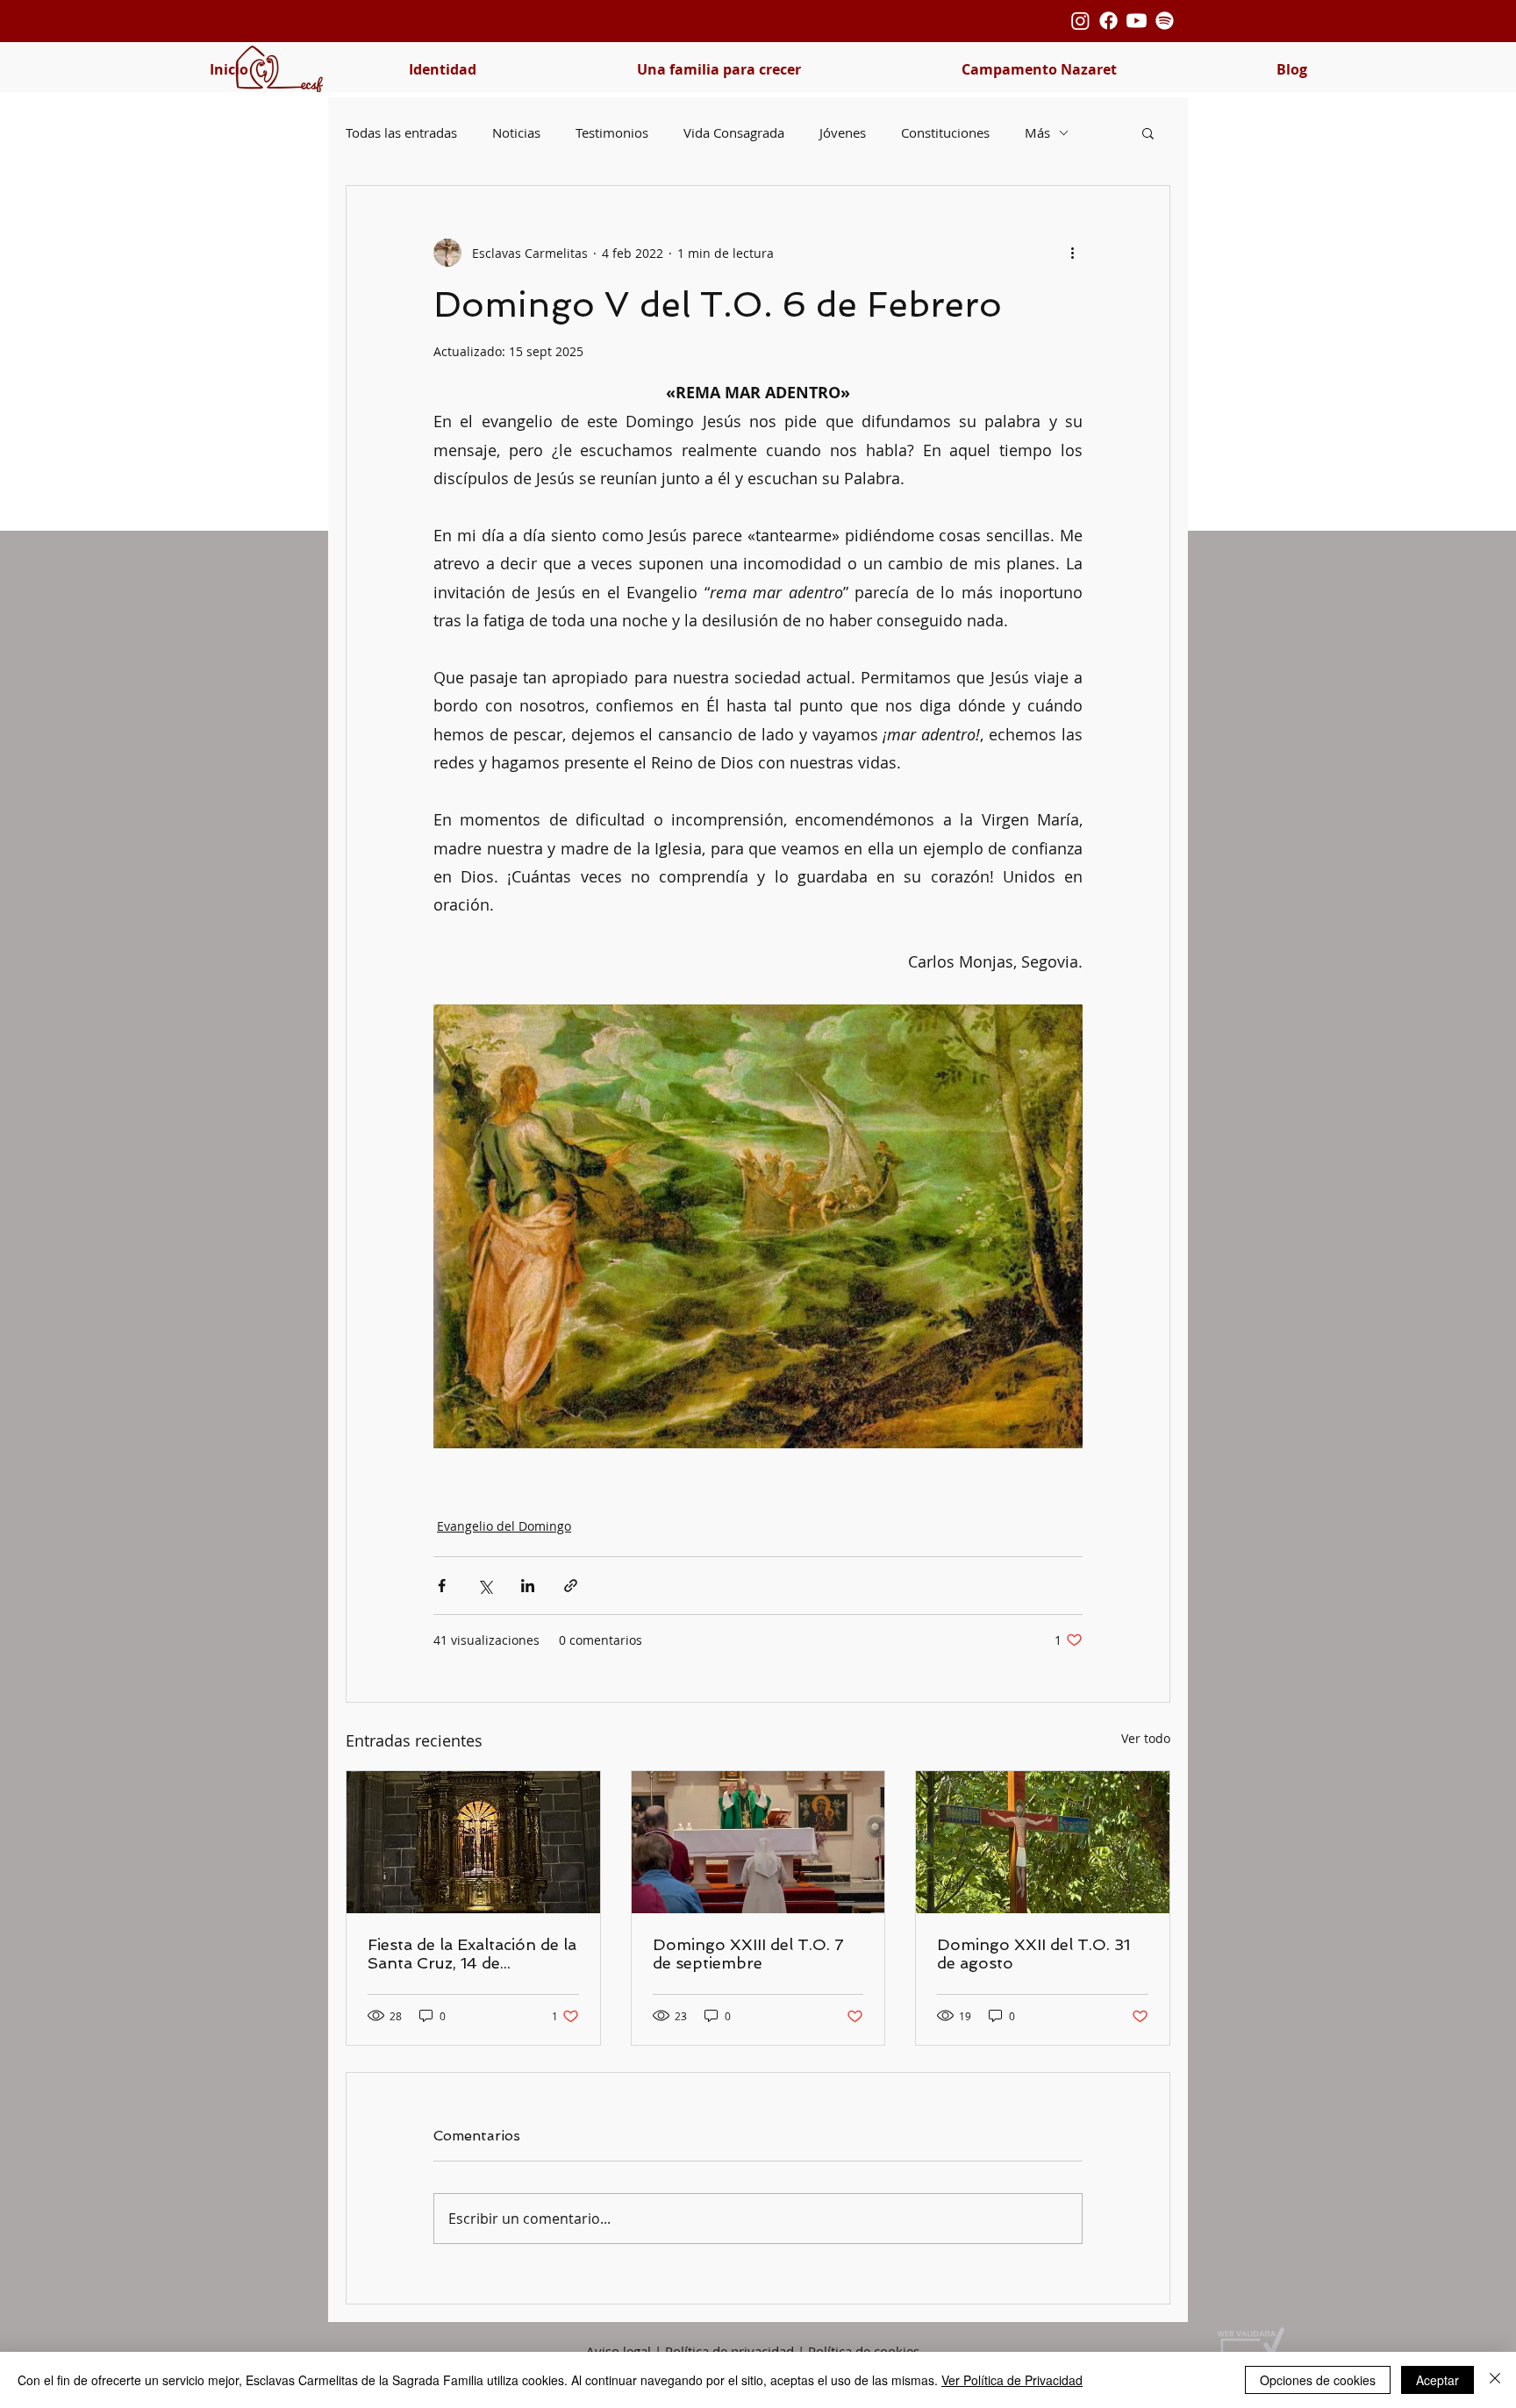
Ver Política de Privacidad (1012, 2380)
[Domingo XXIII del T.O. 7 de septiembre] (758, 1842)
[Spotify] (1165, 21)
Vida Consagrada (734, 132)
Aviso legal (619, 2351)
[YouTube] (1137, 21)
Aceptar (1437, 2380)
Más (1037, 132)
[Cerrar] (1495, 2380)
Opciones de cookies (1318, 2380)
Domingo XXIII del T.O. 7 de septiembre (748, 1954)
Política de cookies (864, 2351)
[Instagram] (1080, 21)
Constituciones (945, 132)
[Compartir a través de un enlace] (571, 1586)
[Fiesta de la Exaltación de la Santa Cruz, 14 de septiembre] (473, 1842)
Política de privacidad (729, 2351)
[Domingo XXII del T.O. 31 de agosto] (1043, 1842)
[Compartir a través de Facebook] (442, 1586)
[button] (442, 69)
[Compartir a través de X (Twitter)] (485, 1586)
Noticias (516, 132)
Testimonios (612, 132)
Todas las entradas (401, 132)
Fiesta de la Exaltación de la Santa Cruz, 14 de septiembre (472, 1954)
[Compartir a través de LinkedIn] (528, 1586)
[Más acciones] (1072, 253)
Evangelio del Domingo (504, 1526)
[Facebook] (1108, 21)
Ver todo (1146, 1738)
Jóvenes (843, 132)
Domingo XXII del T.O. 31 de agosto (1033, 1954)
